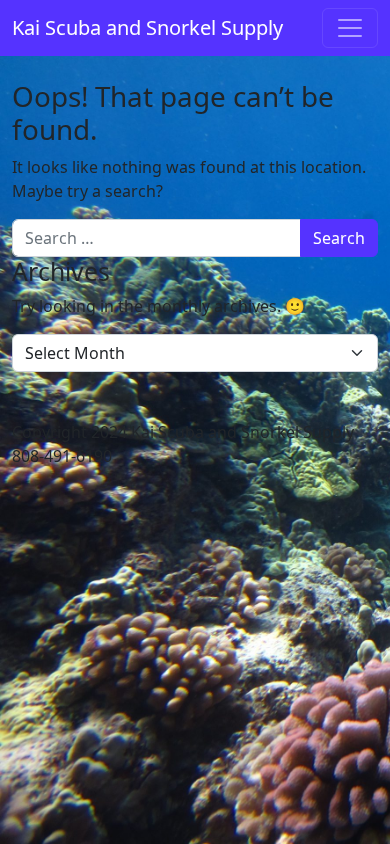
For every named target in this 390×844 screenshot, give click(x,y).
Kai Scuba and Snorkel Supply (147, 27)
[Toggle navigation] (350, 28)
